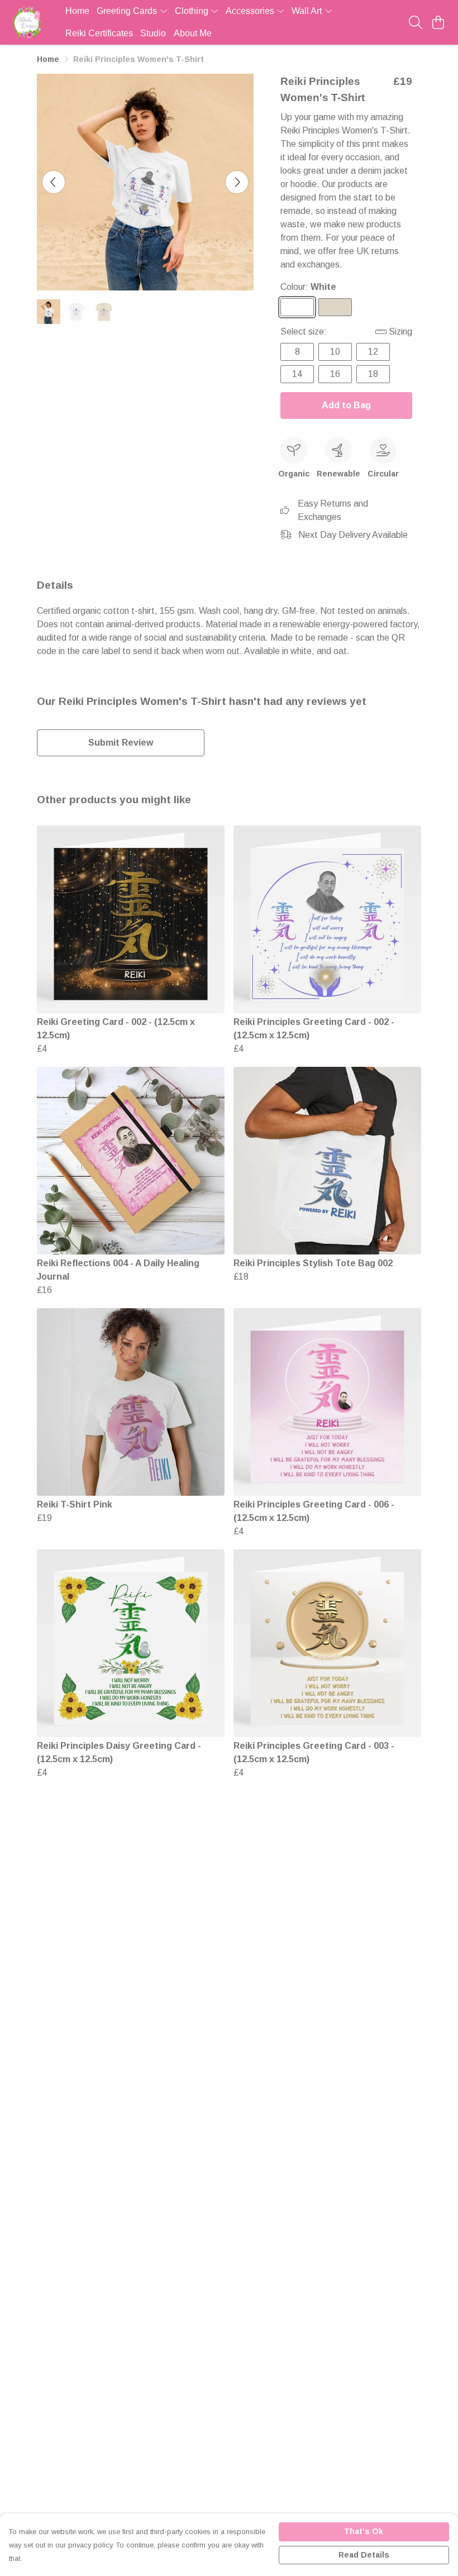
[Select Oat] (335, 307)
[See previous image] (54, 182)
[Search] (416, 22)
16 (335, 374)
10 (335, 352)
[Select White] (297, 307)
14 (297, 374)
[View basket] (438, 22)
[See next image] (237, 182)
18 (373, 374)
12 (373, 352)
